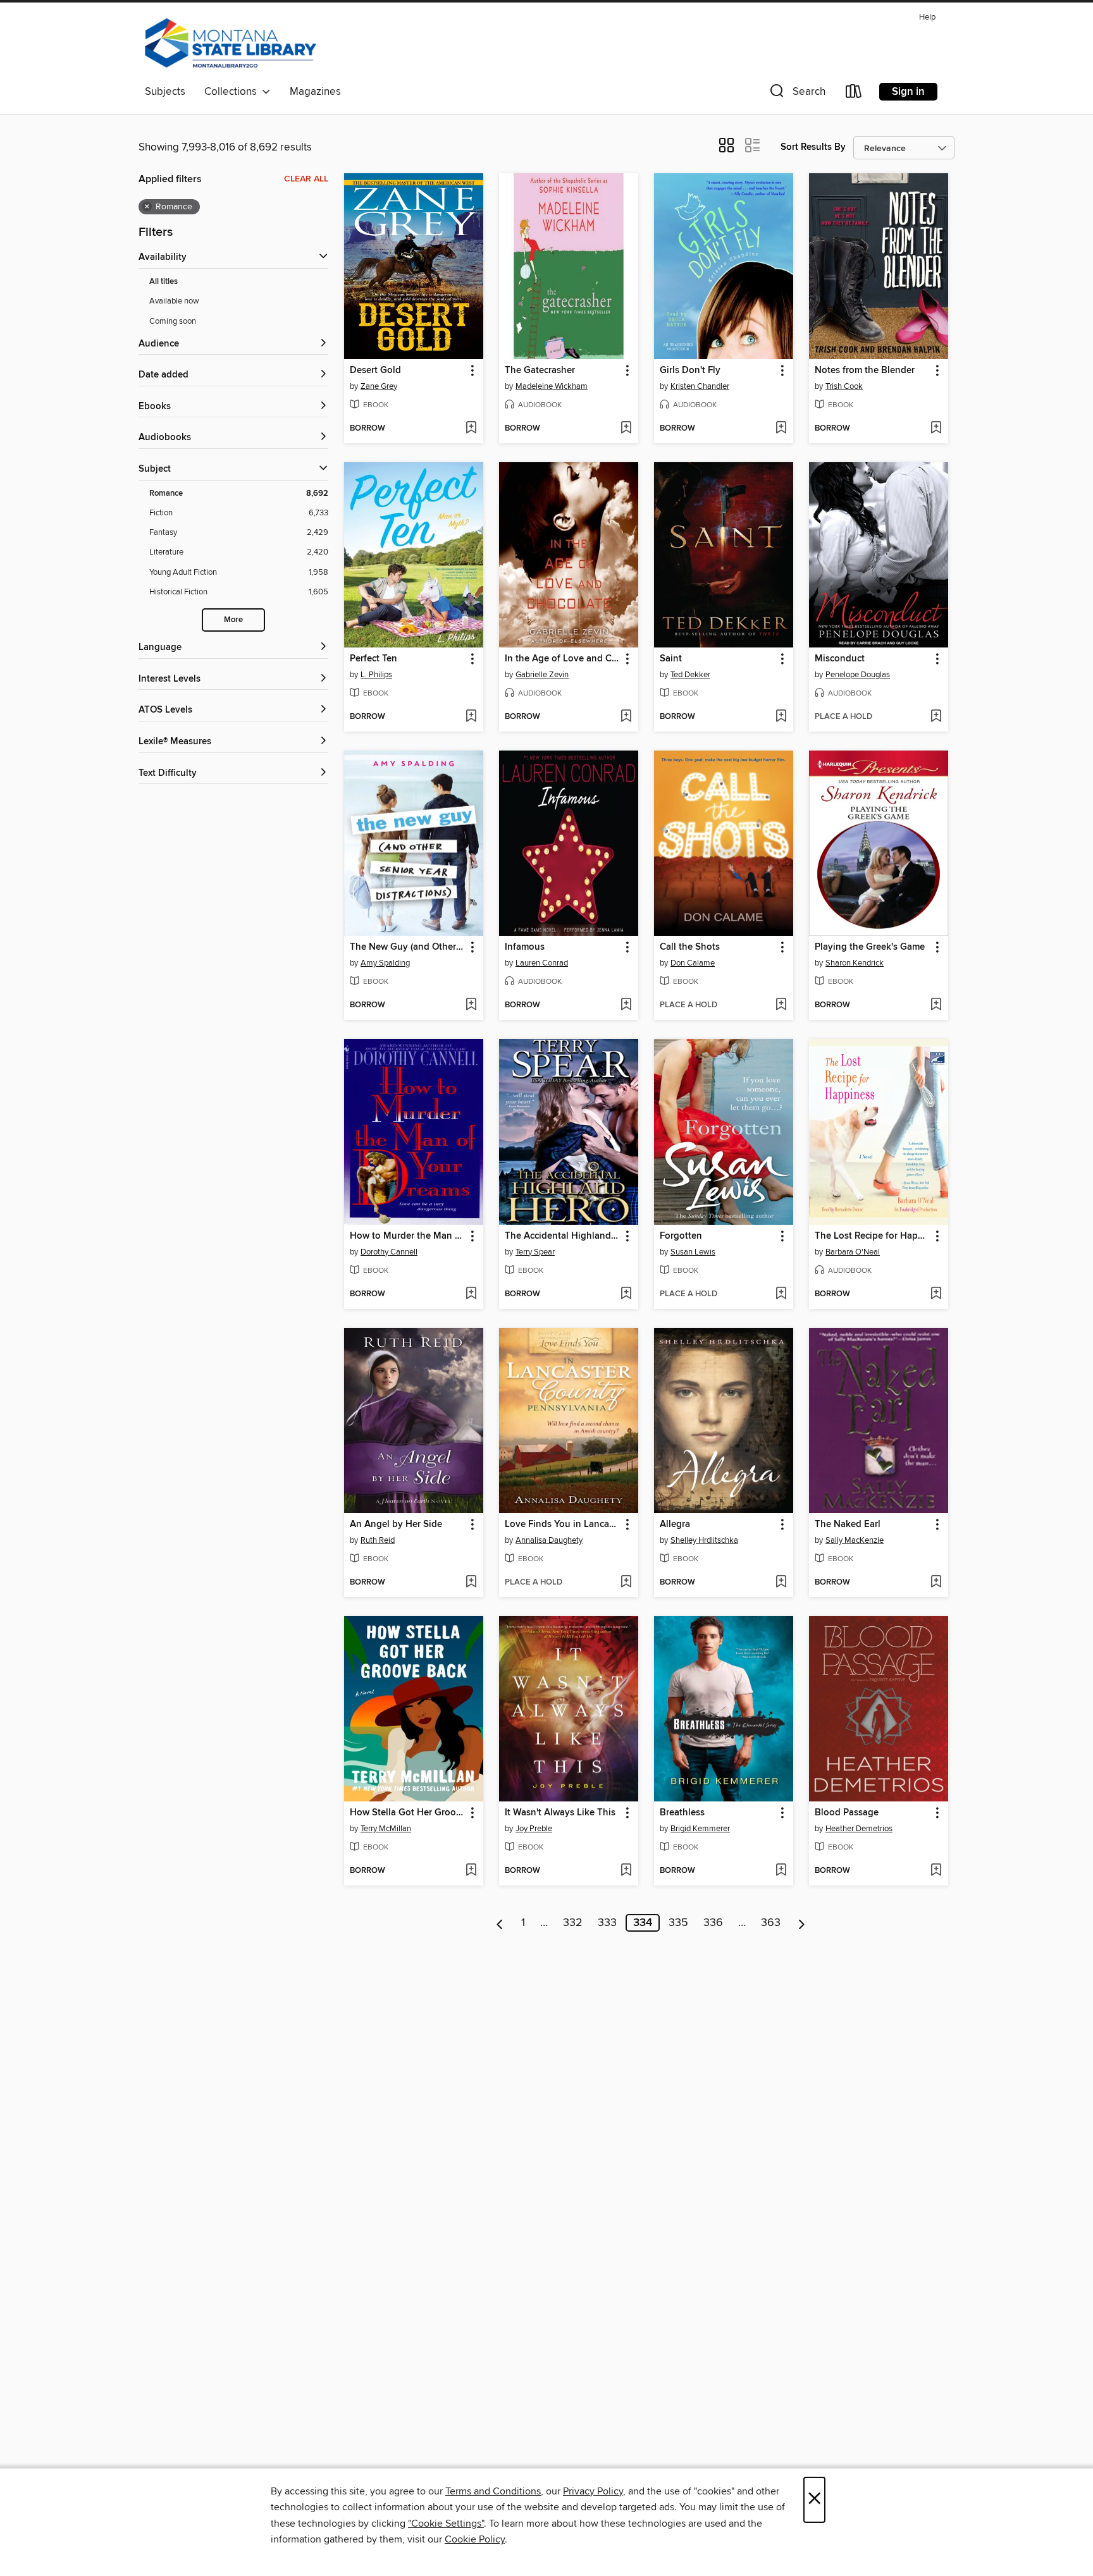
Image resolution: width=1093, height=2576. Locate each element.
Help (927, 17)
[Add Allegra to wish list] (781, 1583)
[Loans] (854, 94)
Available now (174, 301)
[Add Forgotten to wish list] (781, 1294)
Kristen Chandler (700, 386)
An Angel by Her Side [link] (396, 1524)
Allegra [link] (675, 1524)
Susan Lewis (693, 1252)
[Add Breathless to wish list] (781, 1871)
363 (771, 1923)
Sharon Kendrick (855, 963)
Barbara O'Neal (853, 1252)
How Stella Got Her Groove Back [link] (408, 1813)
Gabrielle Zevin (542, 675)
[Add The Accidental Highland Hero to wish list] (626, 1294)
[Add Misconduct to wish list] (936, 717)
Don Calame (693, 963)
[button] (796, 94)
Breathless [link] (682, 1813)
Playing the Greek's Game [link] (870, 947)
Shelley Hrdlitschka (704, 1540)
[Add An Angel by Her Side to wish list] (471, 1583)
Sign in (908, 92)
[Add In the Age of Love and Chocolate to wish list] (626, 717)
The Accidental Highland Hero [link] (563, 1236)
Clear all (306, 179)
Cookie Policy (475, 2539)
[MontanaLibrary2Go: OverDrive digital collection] (231, 44)
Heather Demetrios (859, 1829)
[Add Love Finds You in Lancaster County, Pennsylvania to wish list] (626, 1583)
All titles (164, 282)
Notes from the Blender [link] (865, 371)
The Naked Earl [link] (848, 1524)
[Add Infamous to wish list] (626, 1005)
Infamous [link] (525, 947)
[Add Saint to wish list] (781, 717)
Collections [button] (233, 92)
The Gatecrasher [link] (540, 371)
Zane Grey (379, 386)
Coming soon (173, 321)
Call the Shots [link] (690, 947)
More (233, 620)
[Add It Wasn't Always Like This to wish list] (626, 1871)
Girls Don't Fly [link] (690, 371)
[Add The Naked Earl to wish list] (936, 1583)
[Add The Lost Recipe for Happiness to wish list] (936, 1294)
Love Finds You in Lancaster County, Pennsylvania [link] (563, 1524)
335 (678, 1923)
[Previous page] (500, 1923)
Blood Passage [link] (847, 1813)
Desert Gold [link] (375, 371)
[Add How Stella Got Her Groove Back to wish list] (471, 1871)
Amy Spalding (385, 963)
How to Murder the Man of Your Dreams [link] (408, 1236)
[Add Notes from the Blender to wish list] (936, 429)
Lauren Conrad (542, 963)
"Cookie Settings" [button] (446, 2524)
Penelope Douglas (858, 675)
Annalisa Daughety (549, 1540)
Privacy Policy (593, 2491)
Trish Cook (844, 386)
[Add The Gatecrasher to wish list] (626, 429)
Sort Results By (813, 147)
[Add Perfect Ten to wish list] (471, 717)
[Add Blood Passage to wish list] (936, 1871)
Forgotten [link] (681, 1236)
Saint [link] (671, 659)
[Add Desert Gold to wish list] (471, 429)
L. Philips (376, 675)
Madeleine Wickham (552, 386)
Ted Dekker (690, 675)
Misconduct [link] (840, 659)
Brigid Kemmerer (700, 1829)
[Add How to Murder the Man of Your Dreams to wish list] (471, 1294)
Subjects (165, 92)
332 (573, 1923)
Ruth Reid (378, 1540)
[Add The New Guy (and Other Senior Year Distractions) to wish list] (471, 1005)
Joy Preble (534, 1829)
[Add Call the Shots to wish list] (781, 1005)
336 (713, 1923)
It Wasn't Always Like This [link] (560, 1813)
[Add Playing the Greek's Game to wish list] (936, 1005)
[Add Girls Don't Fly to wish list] (781, 429)
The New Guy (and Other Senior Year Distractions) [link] (408, 947)
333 (607, 1923)
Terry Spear (535, 1252)
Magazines (315, 92)
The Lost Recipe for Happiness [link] (873, 1236)
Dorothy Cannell (389, 1252)
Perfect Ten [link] (374, 659)
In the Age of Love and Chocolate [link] (563, 659)
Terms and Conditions (493, 2491)
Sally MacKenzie (855, 1540)
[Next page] (802, 1923)
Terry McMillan (386, 1829)
